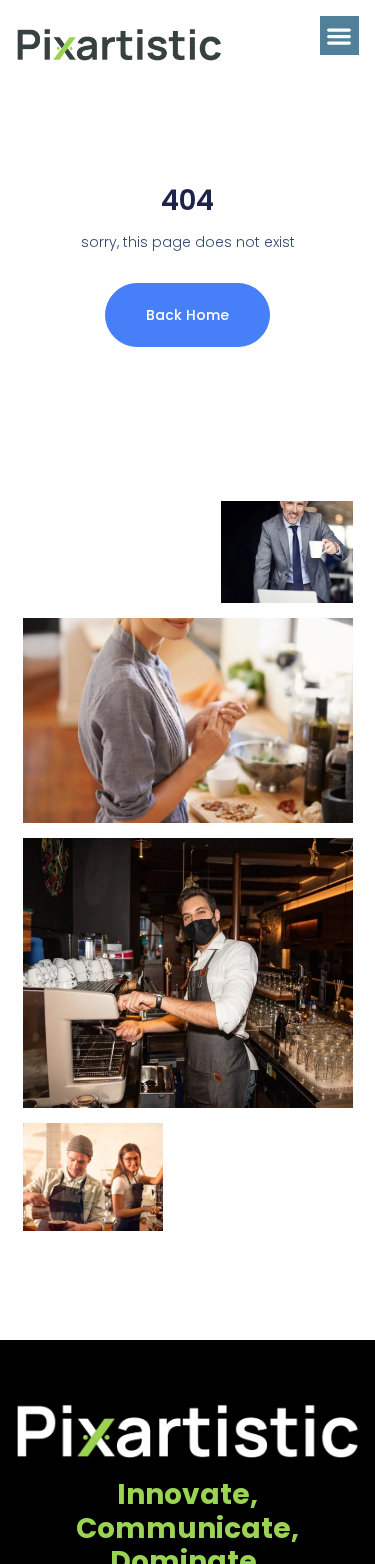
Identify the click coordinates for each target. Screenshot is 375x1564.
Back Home (187, 315)
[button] (339, 35)
